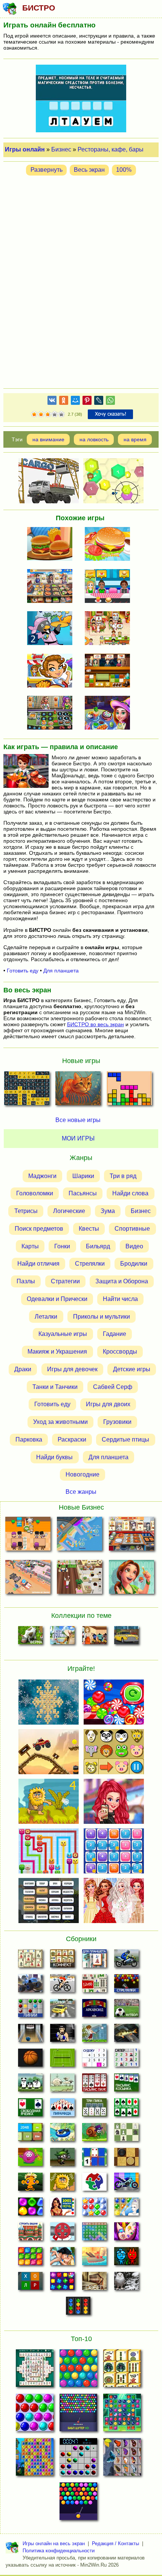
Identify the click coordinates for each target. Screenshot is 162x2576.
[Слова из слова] (30, 2283)
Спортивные (132, 1229)
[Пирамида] (62, 2110)
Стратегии (65, 1281)
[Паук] (94, 2085)
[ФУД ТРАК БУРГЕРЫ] (52, 671)
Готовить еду (23, 971)
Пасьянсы (83, 1193)
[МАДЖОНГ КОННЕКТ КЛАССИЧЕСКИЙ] (122, 2370)
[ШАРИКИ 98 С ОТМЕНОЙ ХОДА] (78, 2459)
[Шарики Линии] (30, 2010)
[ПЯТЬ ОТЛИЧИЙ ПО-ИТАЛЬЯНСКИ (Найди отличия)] (78, 1090)
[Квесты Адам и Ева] (62, 2184)
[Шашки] (126, 2159)
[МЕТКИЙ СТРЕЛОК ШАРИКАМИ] (78, 2503)
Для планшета (61, 971)
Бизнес (61, 149)
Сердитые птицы (125, 1439)
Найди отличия (38, 1264)
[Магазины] (94, 1637)
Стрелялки (90, 1264)
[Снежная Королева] (126, 2209)
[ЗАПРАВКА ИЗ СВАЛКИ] (28, 1579)
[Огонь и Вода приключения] (126, 2258)
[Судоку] (94, 2060)
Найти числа (120, 1299)
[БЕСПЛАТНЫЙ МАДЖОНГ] (35, 2370)
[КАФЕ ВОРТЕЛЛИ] (80, 1579)
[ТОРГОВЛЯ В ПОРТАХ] (80, 1535)
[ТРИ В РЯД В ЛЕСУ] (122, 2415)
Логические (69, 1211)
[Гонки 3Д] (62, 2010)
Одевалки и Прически (57, 1299)
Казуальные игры (63, 1334)
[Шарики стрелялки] (126, 1985)
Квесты (89, 1229)
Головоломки (35, 1193)
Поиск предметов (39, 1229)
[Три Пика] (94, 2110)
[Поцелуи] (62, 2258)
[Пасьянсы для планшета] (126, 2110)
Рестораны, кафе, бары (111, 149)
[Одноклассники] (64, 402)
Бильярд (98, 1246)
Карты (30, 1246)
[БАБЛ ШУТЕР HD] (78, 2415)
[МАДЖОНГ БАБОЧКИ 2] (122, 2459)
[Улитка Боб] (94, 2134)
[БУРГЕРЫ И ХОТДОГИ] (52, 713)
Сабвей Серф (113, 1386)
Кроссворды (120, 1352)
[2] (38, 415)
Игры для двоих (108, 1404)
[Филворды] (94, 2234)
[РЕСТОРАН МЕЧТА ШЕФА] (52, 587)
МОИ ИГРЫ (78, 1138)
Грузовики (117, 1422)
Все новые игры (78, 1120)
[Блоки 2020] (30, 2258)
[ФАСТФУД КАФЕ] (110, 587)
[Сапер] (126, 2060)
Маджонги (42, 1176)
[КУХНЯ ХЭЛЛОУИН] (110, 713)
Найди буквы (54, 1457)
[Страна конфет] (30, 2209)
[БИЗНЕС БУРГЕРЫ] (110, 545)
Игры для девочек (72, 1369)
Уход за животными (60, 1422)
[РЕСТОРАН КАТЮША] (28, 1535)
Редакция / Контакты (115, 2543)
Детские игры (132, 1369)
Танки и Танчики (55, 1386)
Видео (134, 1246)
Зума (108, 1211)
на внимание (48, 439)
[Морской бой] (94, 2258)
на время (135, 439)
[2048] (30, 2134)
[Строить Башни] (30, 2234)
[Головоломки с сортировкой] (78, 2308)
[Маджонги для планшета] (94, 1961)
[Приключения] (126, 2283)
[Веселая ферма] (30, 1637)
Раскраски (72, 1439)
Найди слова (130, 1193)
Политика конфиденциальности (59, 2551)
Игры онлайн (25, 149)
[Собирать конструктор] (126, 2184)
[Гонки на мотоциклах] (126, 1961)
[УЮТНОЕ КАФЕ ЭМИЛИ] (131, 1579)
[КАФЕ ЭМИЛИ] (110, 629)
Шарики (83, 1176)
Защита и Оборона (122, 1281)
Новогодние (83, 1474)
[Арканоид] (94, 2010)
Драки (23, 1369)
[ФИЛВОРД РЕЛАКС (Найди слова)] (27, 1090)
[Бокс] (62, 2035)
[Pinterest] (87, 402)
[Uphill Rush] (62, 2134)
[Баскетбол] (30, 2060)
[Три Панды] (30, 2085)
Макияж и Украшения (57, 1352)
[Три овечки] (62, 2085)
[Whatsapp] (110, 402)
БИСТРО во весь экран (96, 1024)
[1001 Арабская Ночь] (62, 2209)
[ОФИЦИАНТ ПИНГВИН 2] (52, 629)
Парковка (29, 1439)
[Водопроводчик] (62, 2234)
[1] (34, 415)
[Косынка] (126, 2085)
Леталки (46, 1316)
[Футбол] (126, 2010)
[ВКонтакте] (52, 402)
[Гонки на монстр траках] (30, 1985)
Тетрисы (26, 1211)
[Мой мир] (75, 402)
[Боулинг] (30, 2035)
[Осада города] (62, 2159)
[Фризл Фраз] (30, 2159)
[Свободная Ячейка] (30, 2110)
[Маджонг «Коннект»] (62, 1961)
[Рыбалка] (126, 2035)
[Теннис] (62, 2060)
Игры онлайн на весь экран (54, 2543)
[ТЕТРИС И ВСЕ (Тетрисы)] (129, 1090)
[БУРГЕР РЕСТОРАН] (52, 545)
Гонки (62, 1246)
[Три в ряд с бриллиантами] (62, 2283)
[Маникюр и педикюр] (126, 2234)
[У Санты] (94, 2209)
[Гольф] (94, 2035)
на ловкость (94, 439)
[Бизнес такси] (126, 1637)
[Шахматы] (126, 2134)
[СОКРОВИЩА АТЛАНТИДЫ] (35, 2459)
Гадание (115, 1334)
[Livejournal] (99, 402)
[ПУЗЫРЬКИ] (35, 2415)
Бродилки (134, 1264)
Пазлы (26, 1281)
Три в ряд (123, 1176)
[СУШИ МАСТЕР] (110, 671)
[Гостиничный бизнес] (62, 1637)
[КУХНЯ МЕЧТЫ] (131, 1535)
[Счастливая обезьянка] (30, 2184)
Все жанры (81, 1491)
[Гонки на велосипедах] (62, 1985)
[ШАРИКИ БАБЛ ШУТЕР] (78, 2370)
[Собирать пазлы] (94, 2184)
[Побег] (94, 2283)
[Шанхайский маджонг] (30, 1961)
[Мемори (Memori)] (94, 2159)
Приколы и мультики (102, 1316)
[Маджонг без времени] (94, 1985)
